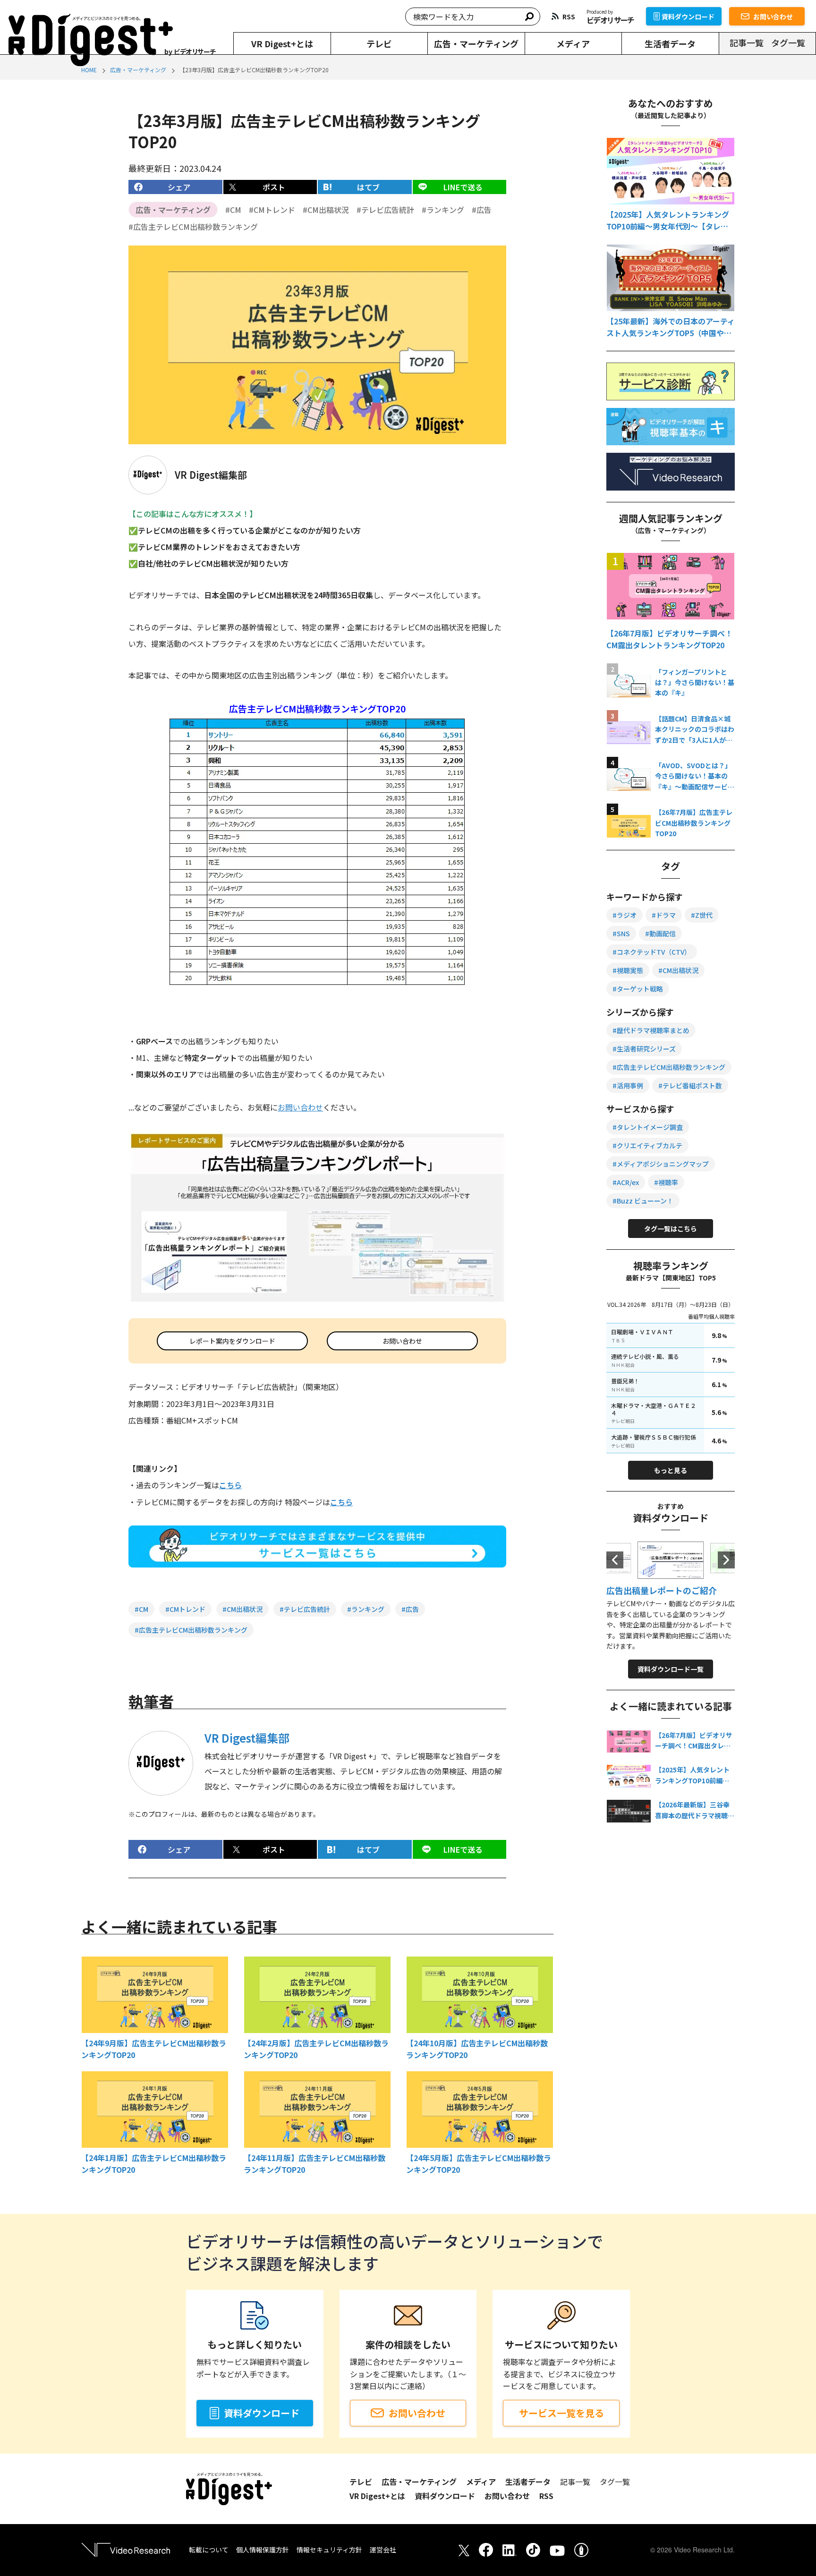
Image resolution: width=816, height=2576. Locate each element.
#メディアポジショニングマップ (661, 1164)
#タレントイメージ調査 (648, 1127)
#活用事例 (628, 1085)
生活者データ (670, 43)
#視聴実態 (628, 970)
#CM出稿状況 (326, 210)
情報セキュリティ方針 (329, 2550)
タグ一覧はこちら (671, 1229)
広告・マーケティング (476, 43)
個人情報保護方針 (263, 2550)
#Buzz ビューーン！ (643, 1201)
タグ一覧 (788, 42)
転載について (209, 2550)
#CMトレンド (272, 210)
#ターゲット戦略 (638, 989)
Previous (615, 1560)
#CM (233, 210)
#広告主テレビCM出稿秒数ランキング (193, 227)
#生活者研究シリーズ (644, 1049)
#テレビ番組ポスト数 (690, 1085)
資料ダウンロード (688, 17)
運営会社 (383, 2550)
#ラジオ (625, 915)
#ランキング (443, 210)
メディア (573, 43)
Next (726, 1560)
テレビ (379, 43)
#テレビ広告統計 (385, 210)
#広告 (482, 210)
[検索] (529, 17)
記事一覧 (747, 42)
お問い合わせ (773, 17)
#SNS (621, 933)
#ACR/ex (626, 1182)
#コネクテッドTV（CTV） (652, 952)
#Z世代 (702, 915)
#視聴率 (666, 1182)
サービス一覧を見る (561, 2413)
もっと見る (671, 1470)
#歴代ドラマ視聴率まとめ (651, 1030)
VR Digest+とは (282, 43)
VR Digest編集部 (247, 1738)
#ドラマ (664, 915)
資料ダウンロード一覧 (671, 1669)
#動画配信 (660, 933)
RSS (546, 2496)
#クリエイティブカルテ (647, 1145)
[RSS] (563, 16)
